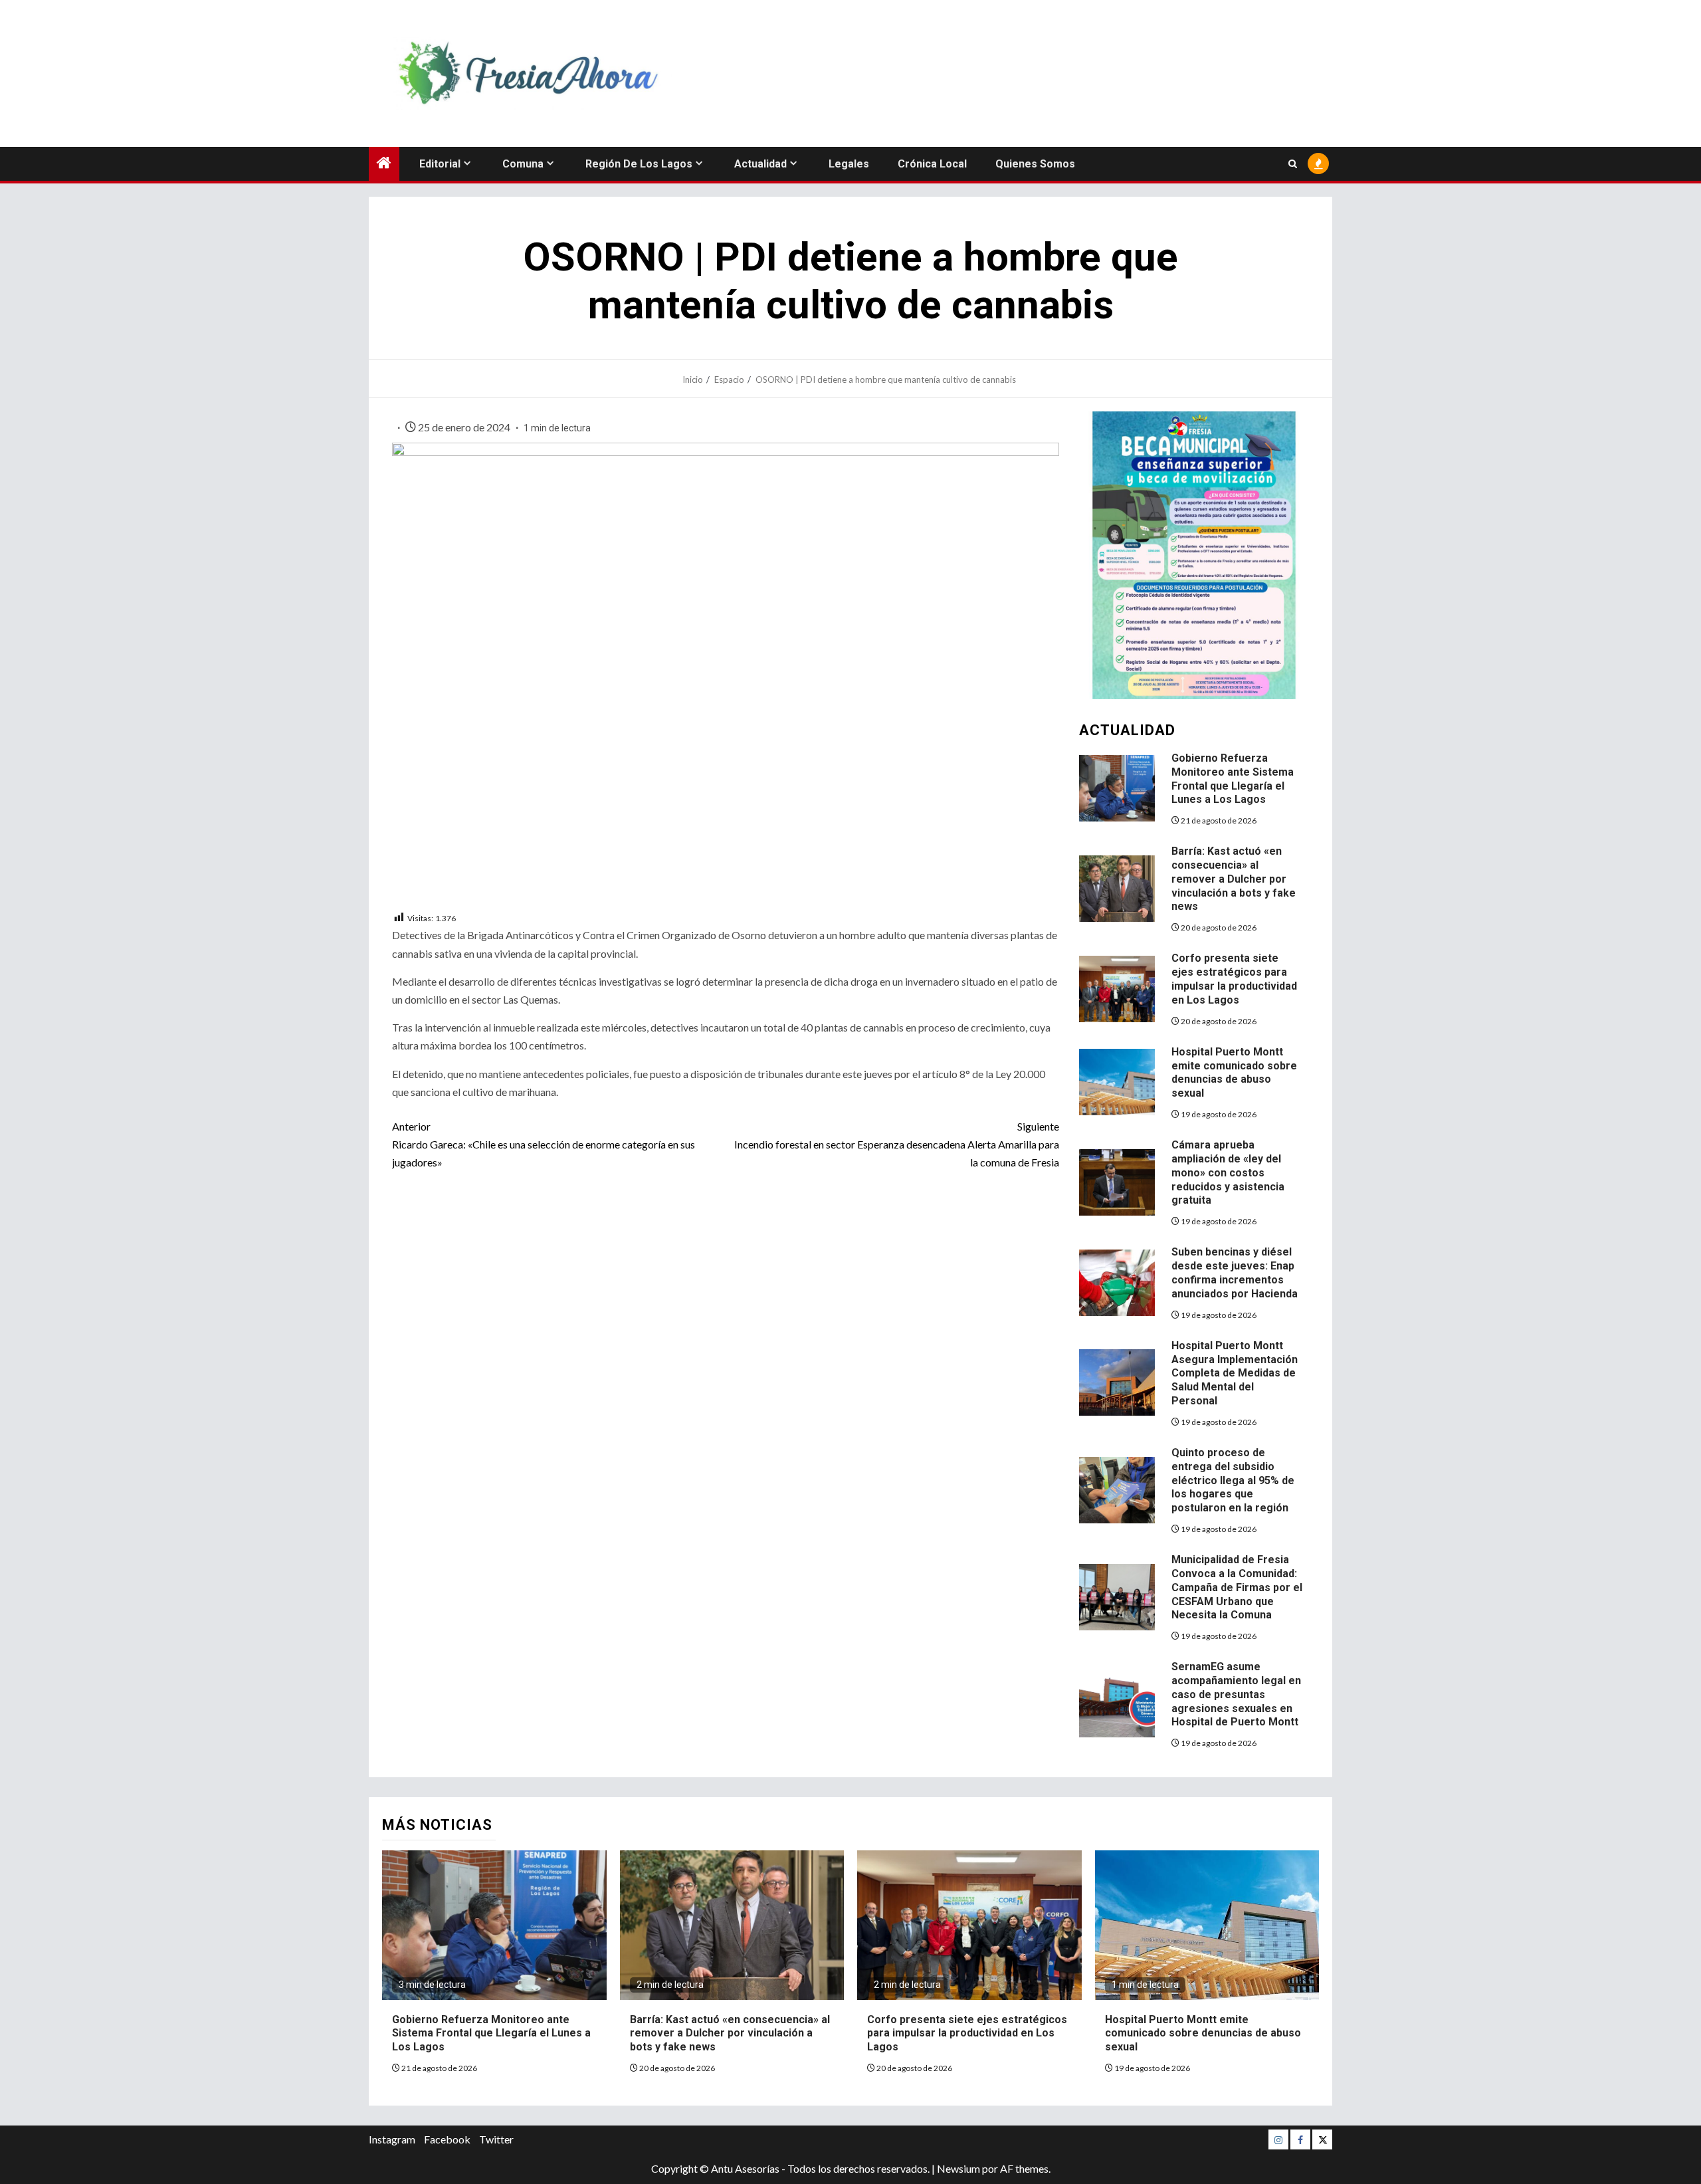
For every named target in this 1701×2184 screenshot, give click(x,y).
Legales (849, 164)
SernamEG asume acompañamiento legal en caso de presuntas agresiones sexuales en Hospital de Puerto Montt (1236, 1694)
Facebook (447, 2139)
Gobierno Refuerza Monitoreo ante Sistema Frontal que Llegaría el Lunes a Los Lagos (491, 2033)
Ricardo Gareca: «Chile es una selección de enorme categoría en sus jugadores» (544, 1144)
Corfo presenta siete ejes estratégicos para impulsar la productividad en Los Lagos (1234, 979)
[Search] (1293, 164)
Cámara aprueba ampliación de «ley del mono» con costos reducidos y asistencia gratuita (1228, 1172)
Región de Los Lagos (639, 164)
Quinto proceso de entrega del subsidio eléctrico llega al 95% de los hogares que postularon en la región (1233, 1480)
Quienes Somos (1035, 164)
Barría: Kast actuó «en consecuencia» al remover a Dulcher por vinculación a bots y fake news (1234, 879)
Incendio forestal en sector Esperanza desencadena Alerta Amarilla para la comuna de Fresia (897, 1144)
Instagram (392, 2139)
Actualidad (760, 164)
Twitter (496, 2139)
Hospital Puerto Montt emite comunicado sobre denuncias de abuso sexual (1234, 1072)
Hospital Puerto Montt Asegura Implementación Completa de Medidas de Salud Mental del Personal (1235, 1373)
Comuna (523, 164)
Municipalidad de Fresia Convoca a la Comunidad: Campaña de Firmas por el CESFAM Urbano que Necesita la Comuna (1237, 1587)
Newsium (958, 2168)
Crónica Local (932, 164)
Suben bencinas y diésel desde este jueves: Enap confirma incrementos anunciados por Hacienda (1235, 1272)
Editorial (440, 164)
